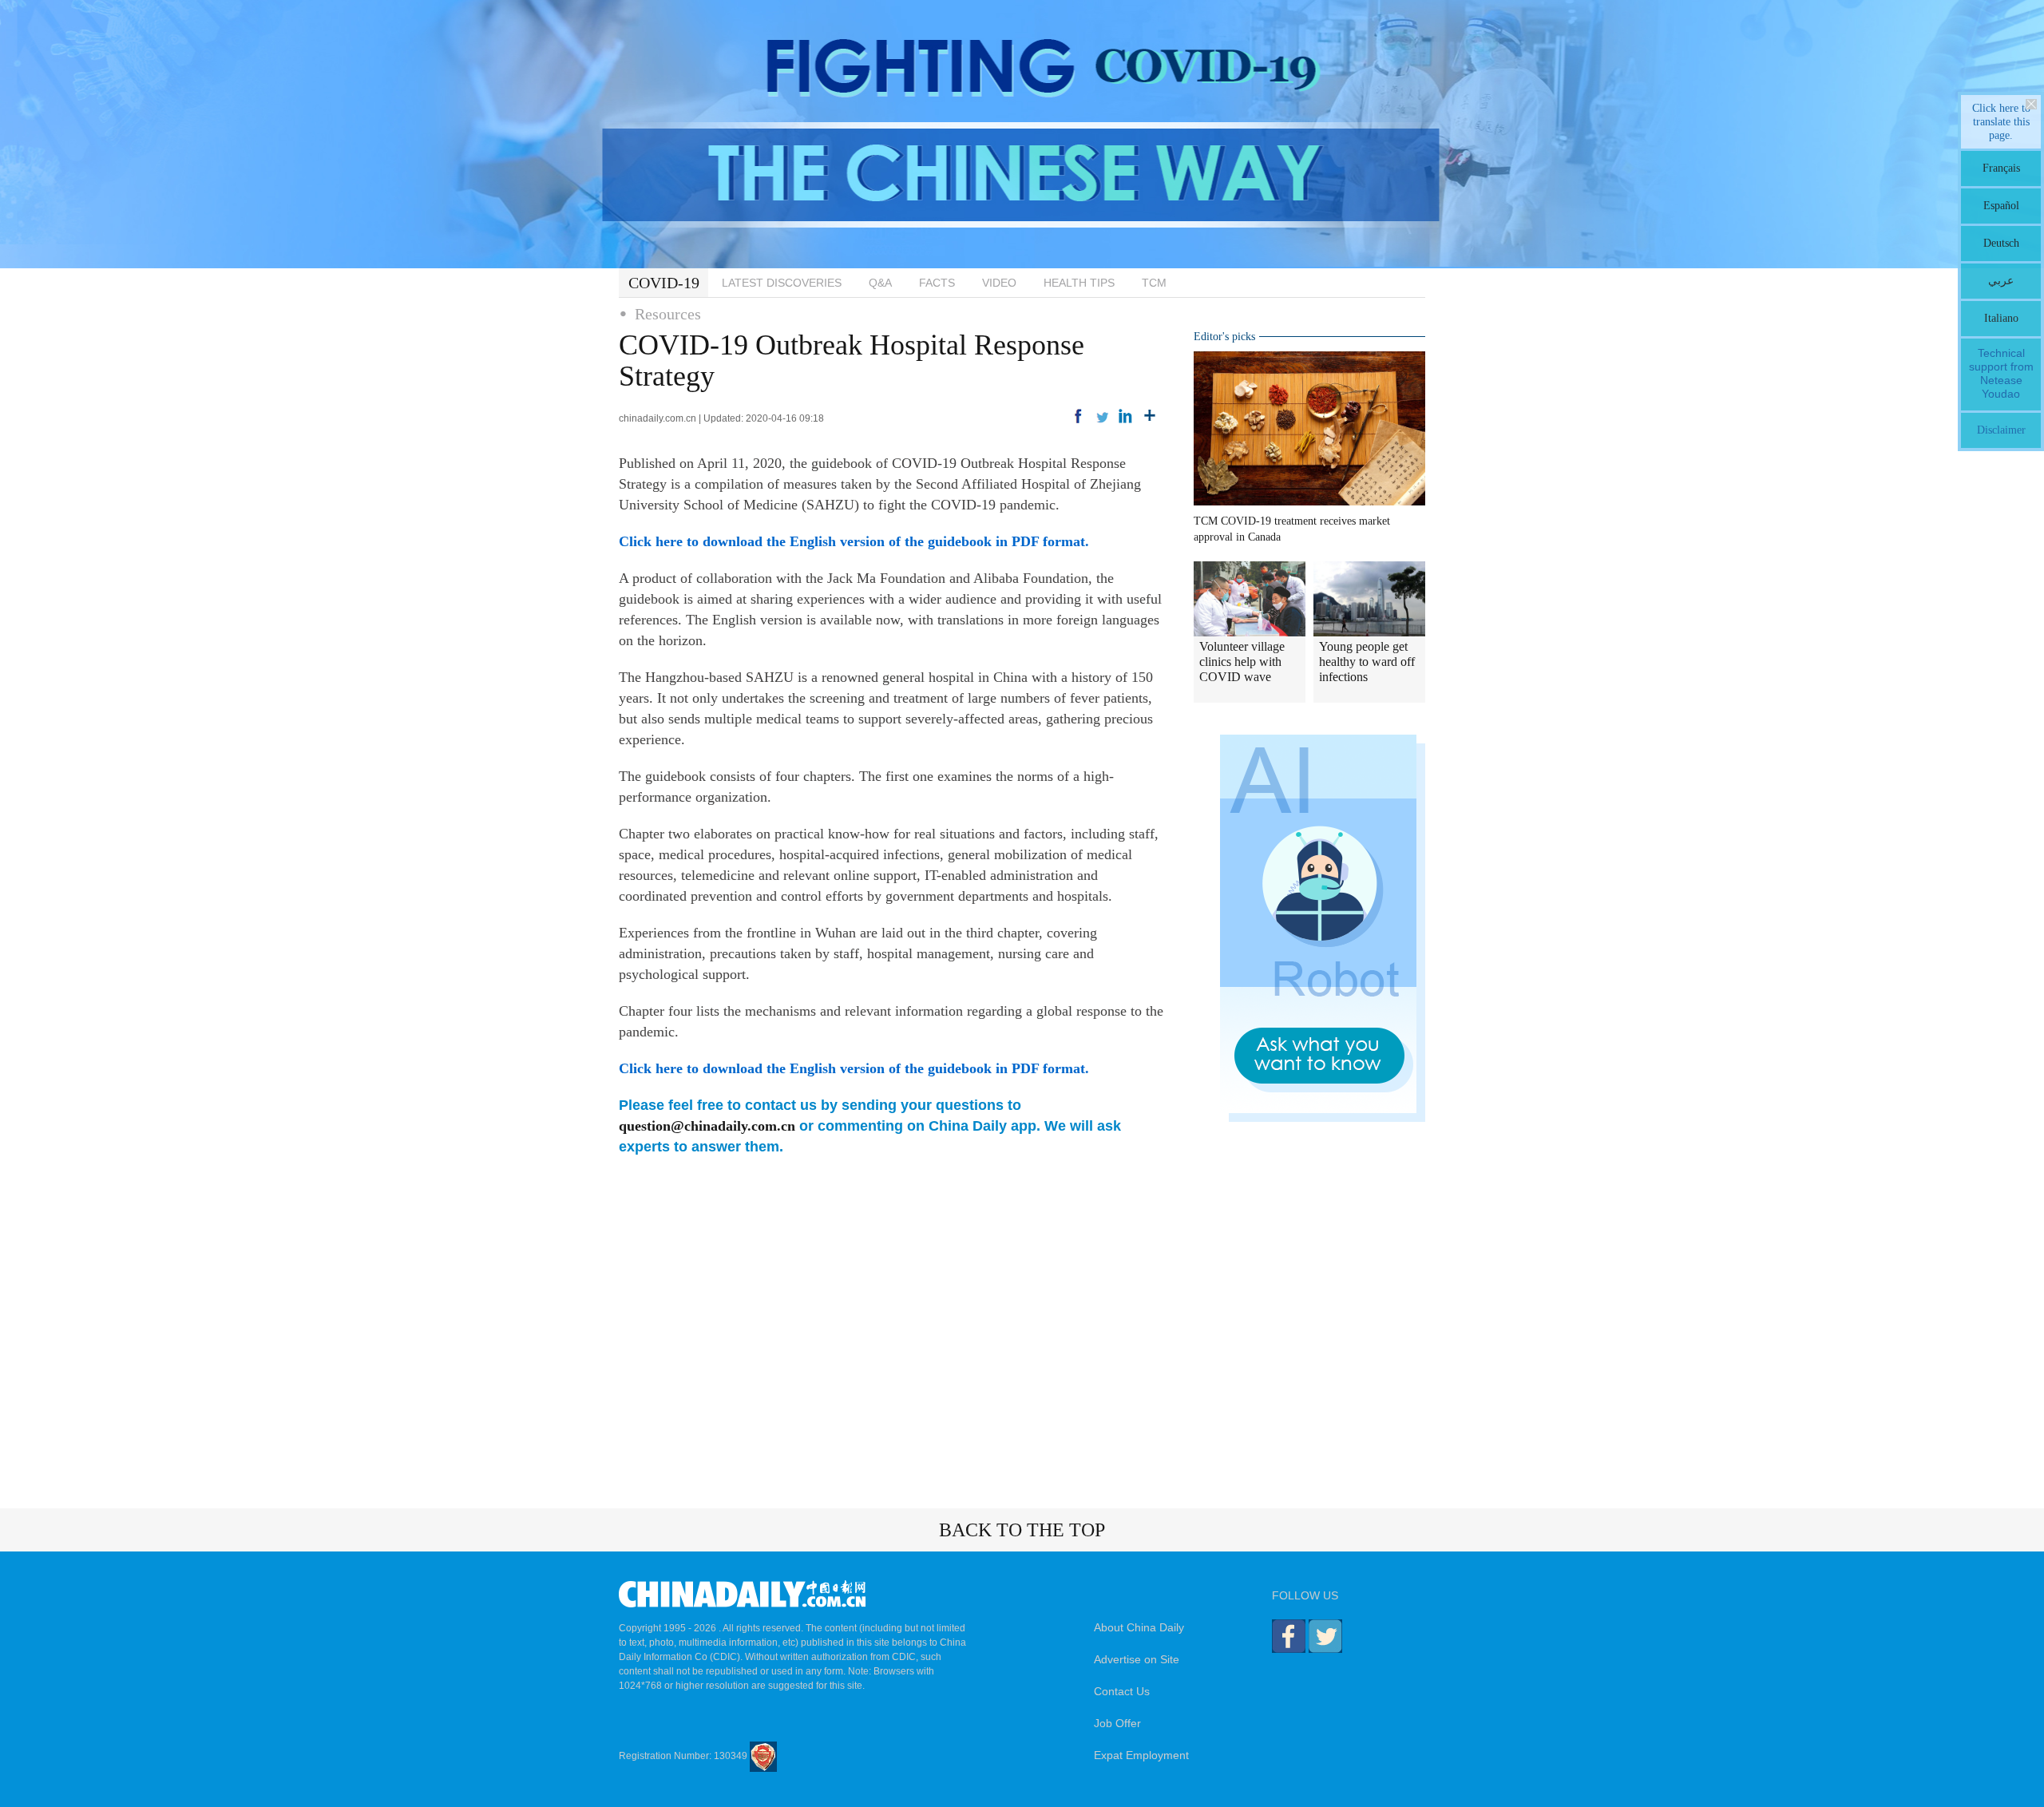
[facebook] (1078, 416)
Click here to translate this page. (2001, 122)
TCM (1154, 283)
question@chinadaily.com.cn (707, 1126)
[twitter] (1102, 416)
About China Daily (1139, 1627)
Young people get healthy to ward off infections (1367, 662)
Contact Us (1122, 1691)
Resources (668, 314)
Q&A (880, 283)
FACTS (937, 283)
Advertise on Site (1137, 1659)
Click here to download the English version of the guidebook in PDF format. (854, 541)
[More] (1150, 416)
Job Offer (1117, 1723)
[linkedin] (1126, 416)
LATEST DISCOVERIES (782, 283)
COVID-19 (664, 283)
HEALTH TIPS (1079, 283)
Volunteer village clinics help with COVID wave (1242, 662)
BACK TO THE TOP (1022, 1530)
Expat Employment (1141, 1755)
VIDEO (999, 283)
